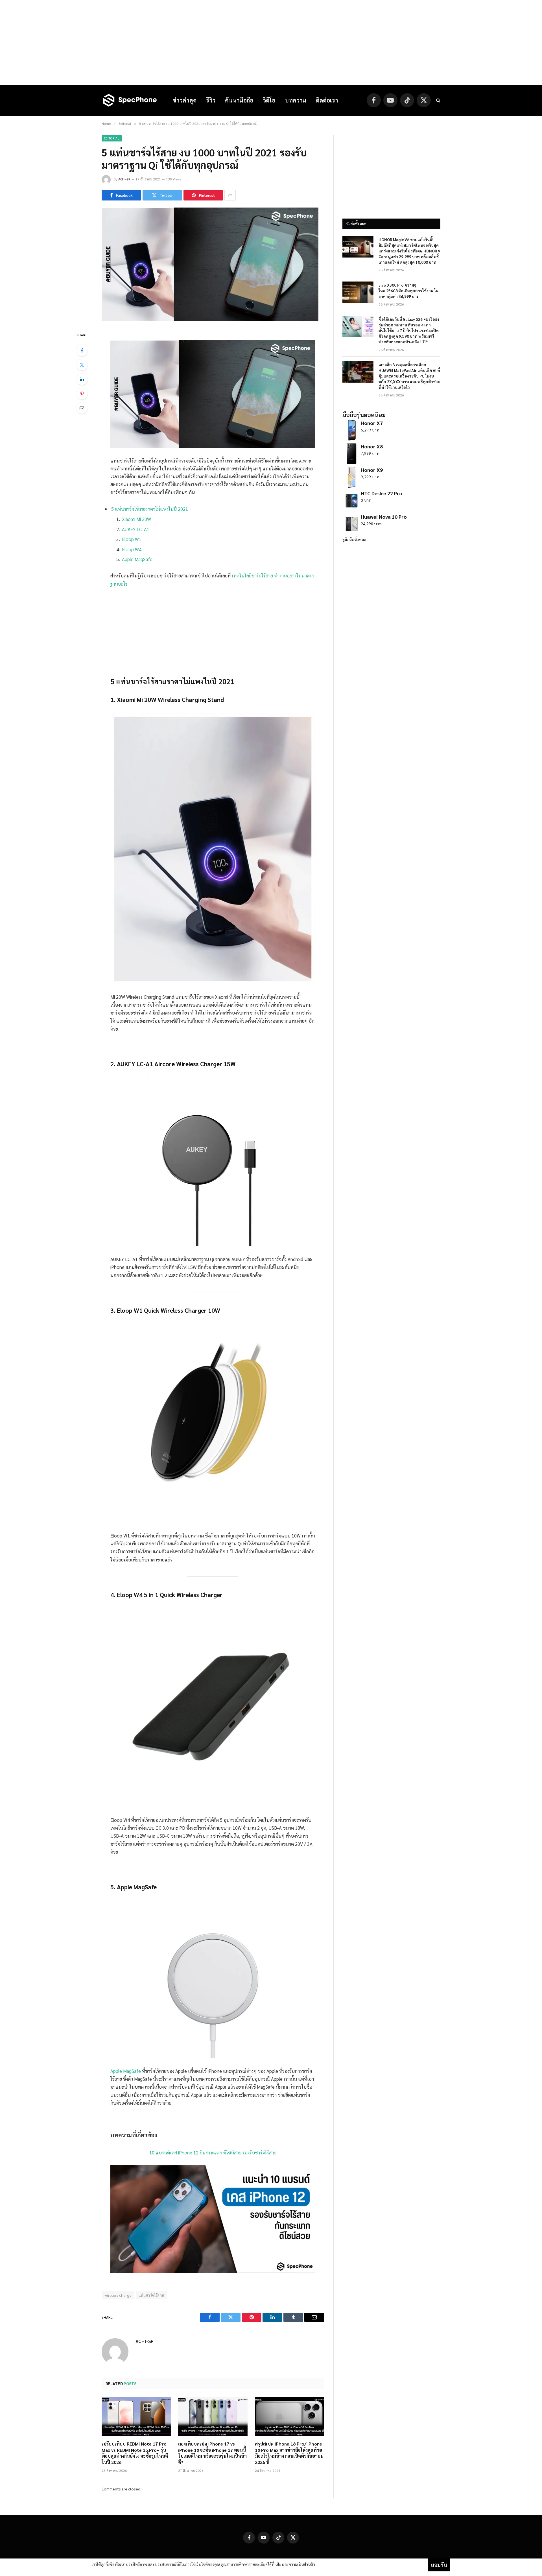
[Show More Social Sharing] (230, 195)
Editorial (112, 138)
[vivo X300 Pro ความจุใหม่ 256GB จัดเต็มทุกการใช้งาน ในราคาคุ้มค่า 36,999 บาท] (358, 292)
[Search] (438, 100)
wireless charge (118, 2295)
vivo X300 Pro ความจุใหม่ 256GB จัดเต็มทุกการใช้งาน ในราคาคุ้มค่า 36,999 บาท (408, 291)
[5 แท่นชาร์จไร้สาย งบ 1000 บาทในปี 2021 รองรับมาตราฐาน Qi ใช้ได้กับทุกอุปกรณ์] (210, 319)
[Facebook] (82, 350)
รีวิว (211, 100)
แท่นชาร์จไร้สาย (151, 2295)
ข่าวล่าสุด (185, 100)
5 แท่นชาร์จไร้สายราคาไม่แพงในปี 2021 (150, 509)
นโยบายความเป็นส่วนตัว (295, 2564)
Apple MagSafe (137, 559)
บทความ (296, 100)
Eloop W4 (132, 549)
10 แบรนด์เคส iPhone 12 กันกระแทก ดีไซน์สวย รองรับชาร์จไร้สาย (213, 2152)
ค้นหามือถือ (239, 100)
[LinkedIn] (82, 379)
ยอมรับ (439, 2565)
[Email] (82, 408)
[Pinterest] (82, 394)
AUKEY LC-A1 (136, 529)
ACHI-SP (124, 179)
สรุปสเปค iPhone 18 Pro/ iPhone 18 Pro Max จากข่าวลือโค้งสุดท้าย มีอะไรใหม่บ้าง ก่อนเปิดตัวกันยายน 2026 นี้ (289, 2453)
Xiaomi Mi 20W (136, 519)
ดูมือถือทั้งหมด (354, 539)
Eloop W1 (132, 539)
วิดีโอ (269, 100)
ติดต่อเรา (327, 100)
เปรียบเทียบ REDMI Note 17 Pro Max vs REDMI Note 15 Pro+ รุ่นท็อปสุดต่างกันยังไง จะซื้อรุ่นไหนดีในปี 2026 (135, 2453)
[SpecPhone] (130, 100)
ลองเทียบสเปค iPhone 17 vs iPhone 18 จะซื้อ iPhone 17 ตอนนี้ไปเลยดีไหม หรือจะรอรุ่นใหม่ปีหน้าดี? (212, 2453)
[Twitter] (82, 365)
